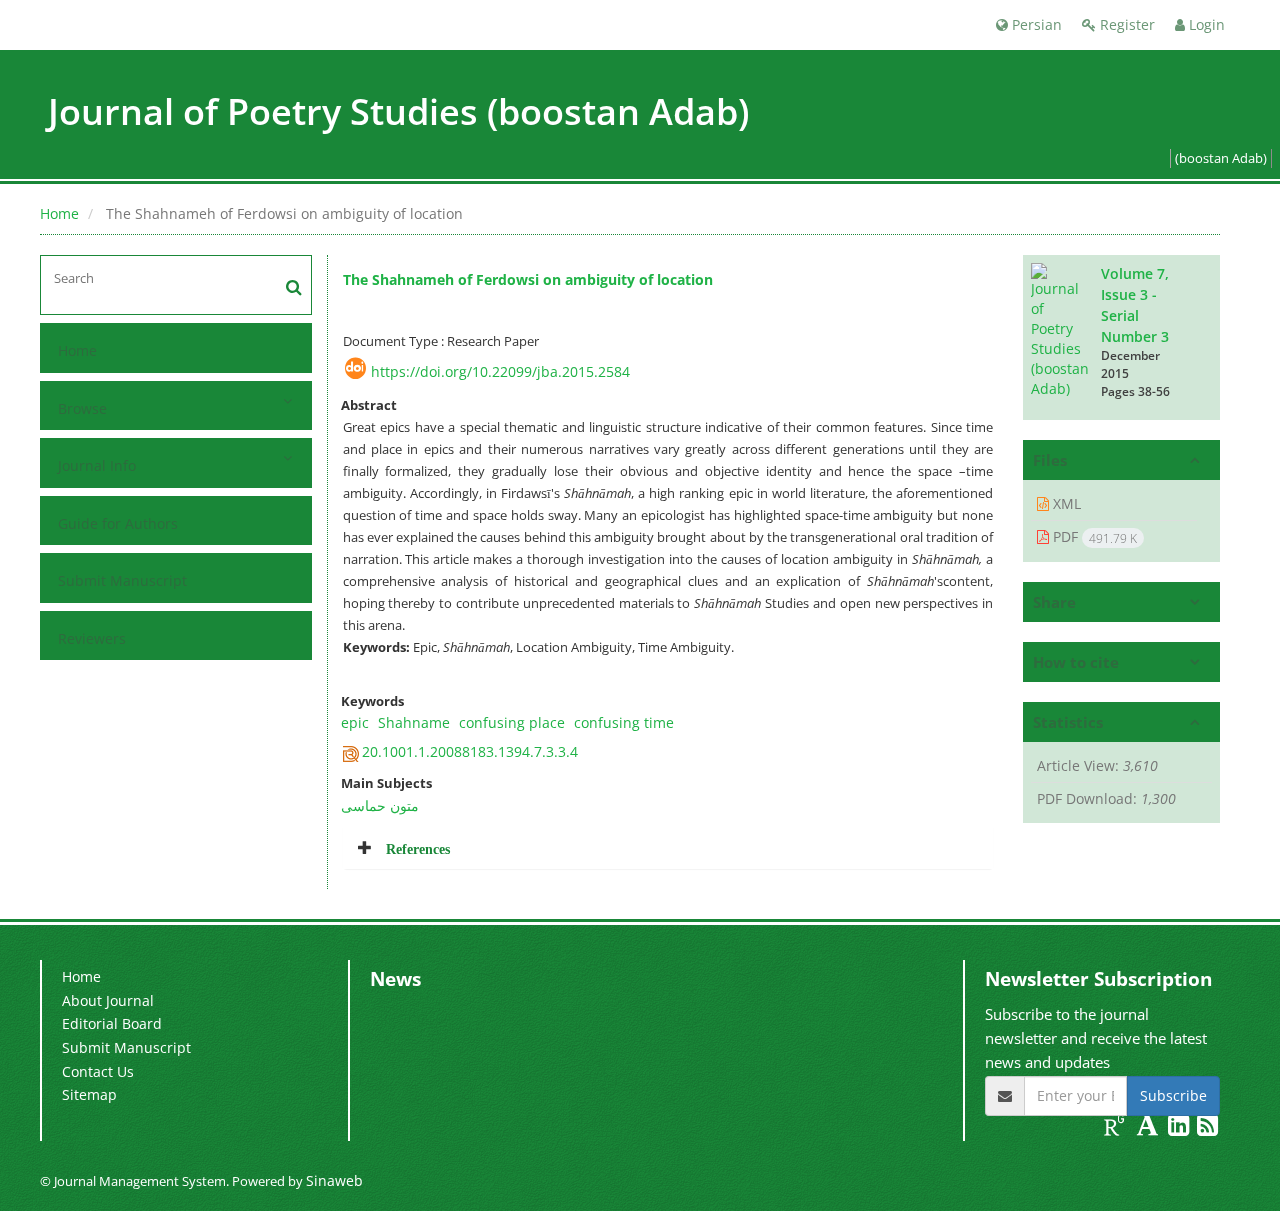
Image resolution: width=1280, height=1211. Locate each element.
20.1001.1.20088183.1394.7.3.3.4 (470, 751)
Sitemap (89, 1094)
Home (59, 213)
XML (1065, 503)
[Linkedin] (1180, 1128)
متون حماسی (380, 805)
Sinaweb (334, 1180)
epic (355, 722)
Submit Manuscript (122, 580)
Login (1205, 24)
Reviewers (92, 638)
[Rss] (1207, 1128)
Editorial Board (112, 1023)
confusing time (624, 722)
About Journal (108, 1000)
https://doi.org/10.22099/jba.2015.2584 (500, 371)
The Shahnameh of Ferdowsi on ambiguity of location (528, 279)
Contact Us (98, 1071)
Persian (1035, 24)
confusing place (512, 722)
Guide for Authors (118, 523)
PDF (1093, 537)
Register (1125, 24)
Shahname (414, 722)
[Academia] (1149, 1128)
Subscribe (1173, 1095)
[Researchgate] (1116, 1128)
